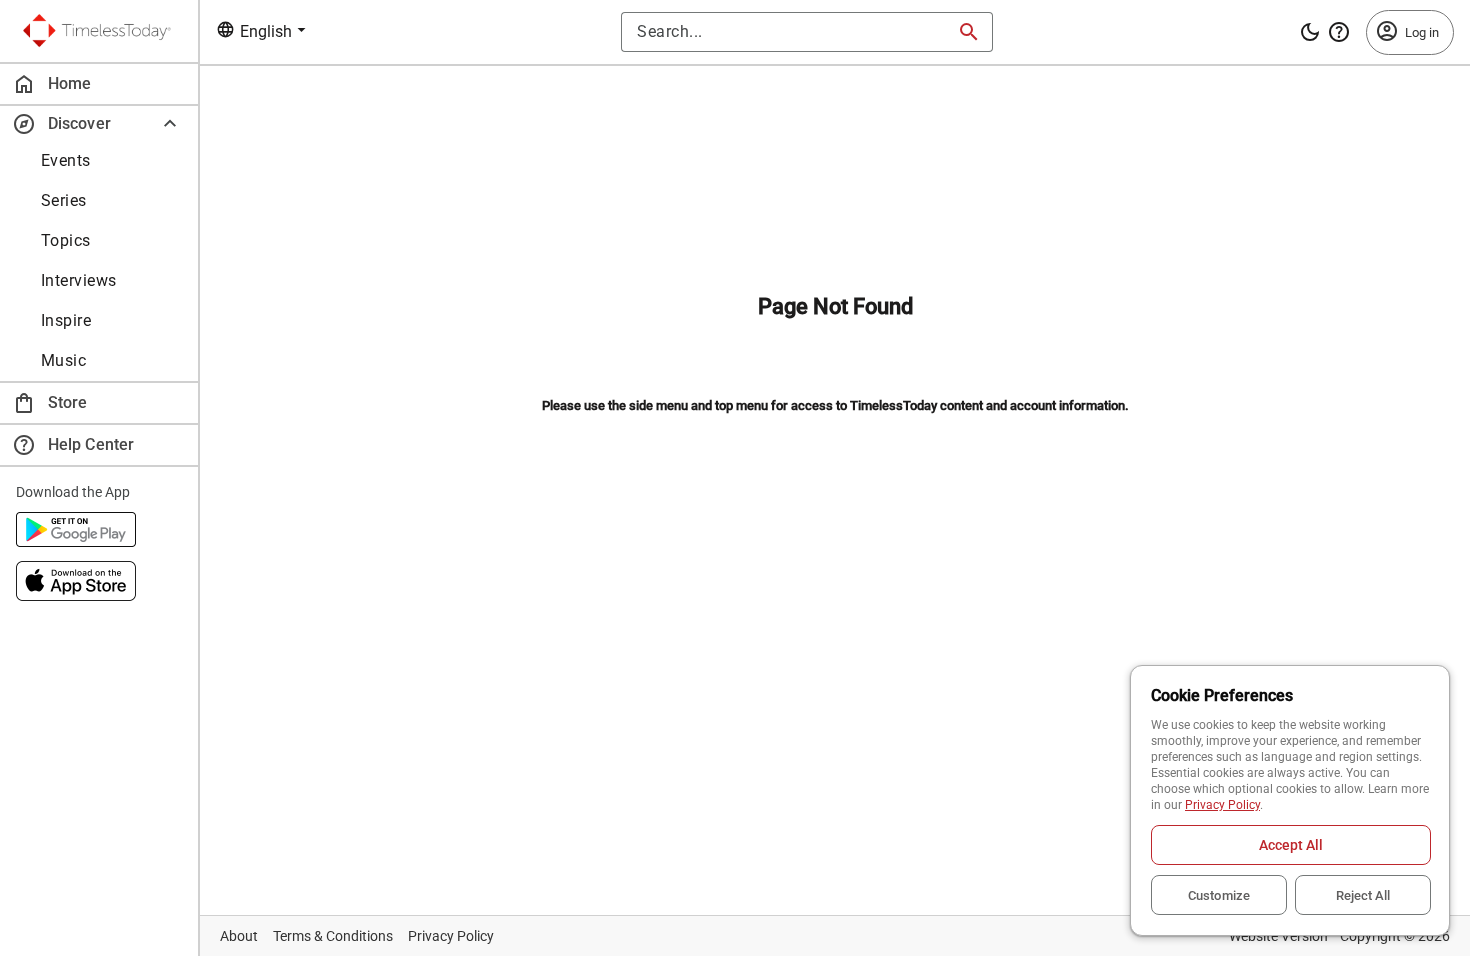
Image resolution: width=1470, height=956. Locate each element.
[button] (99, 123)
